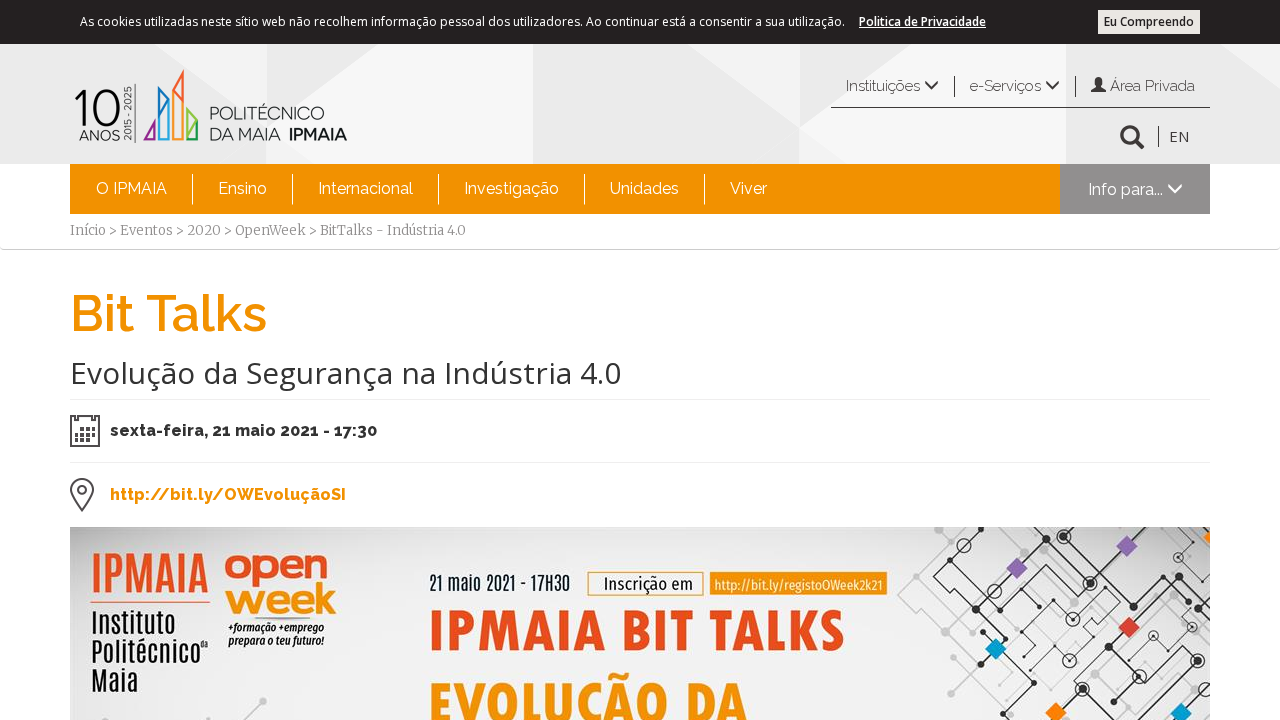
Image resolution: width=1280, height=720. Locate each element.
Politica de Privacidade (922, 21)
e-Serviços (1007, 86)
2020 (204, 230)
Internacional (365, 188)
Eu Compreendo (1149, 21)
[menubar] (431, 189)
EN (1179, 136)
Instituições (885, 86)
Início (88, 230)
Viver (748, 188)
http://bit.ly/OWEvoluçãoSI (228, 494)
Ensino (242, 188)
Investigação (511, 188)
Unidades (644, 188)
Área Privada (1150, 86)
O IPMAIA (131, 188)
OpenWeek (270, 230)
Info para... (1127, 189)
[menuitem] (131, 189)
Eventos (146, 230)
